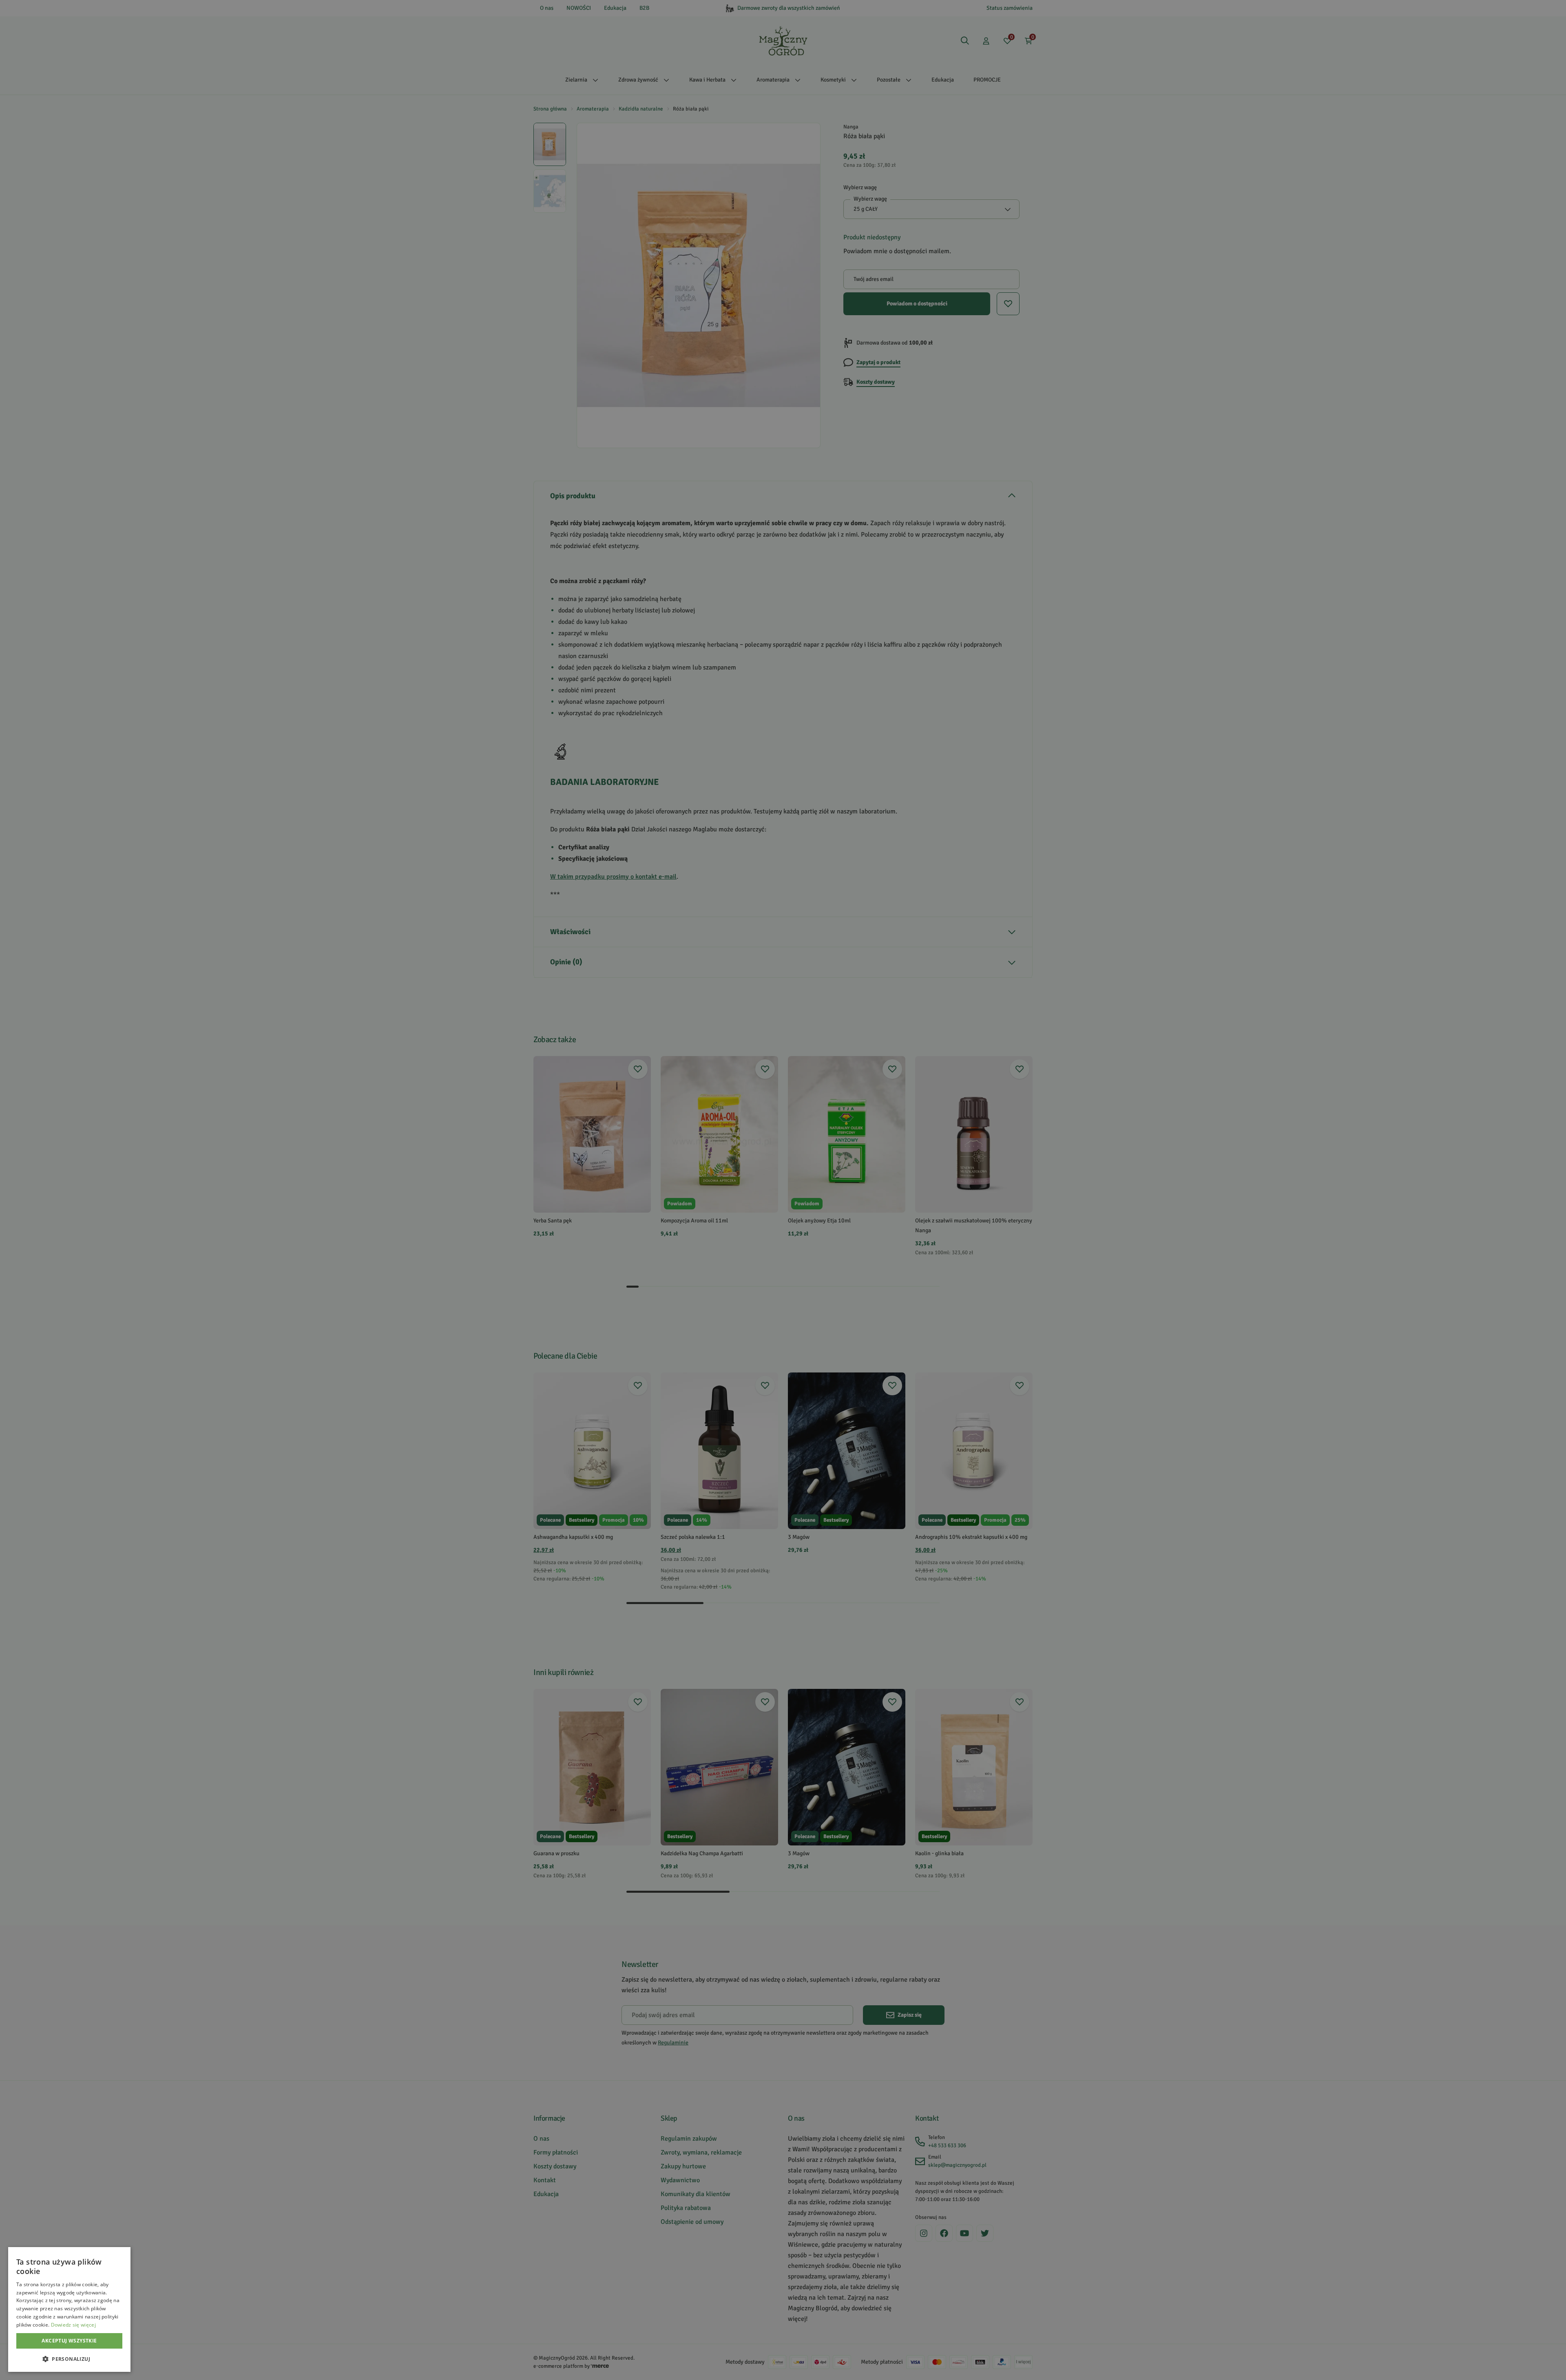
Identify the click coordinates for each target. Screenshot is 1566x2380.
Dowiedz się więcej (73, 2325)
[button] (69, 2359)
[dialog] (69, 2309)
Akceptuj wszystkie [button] (69, 2341)
